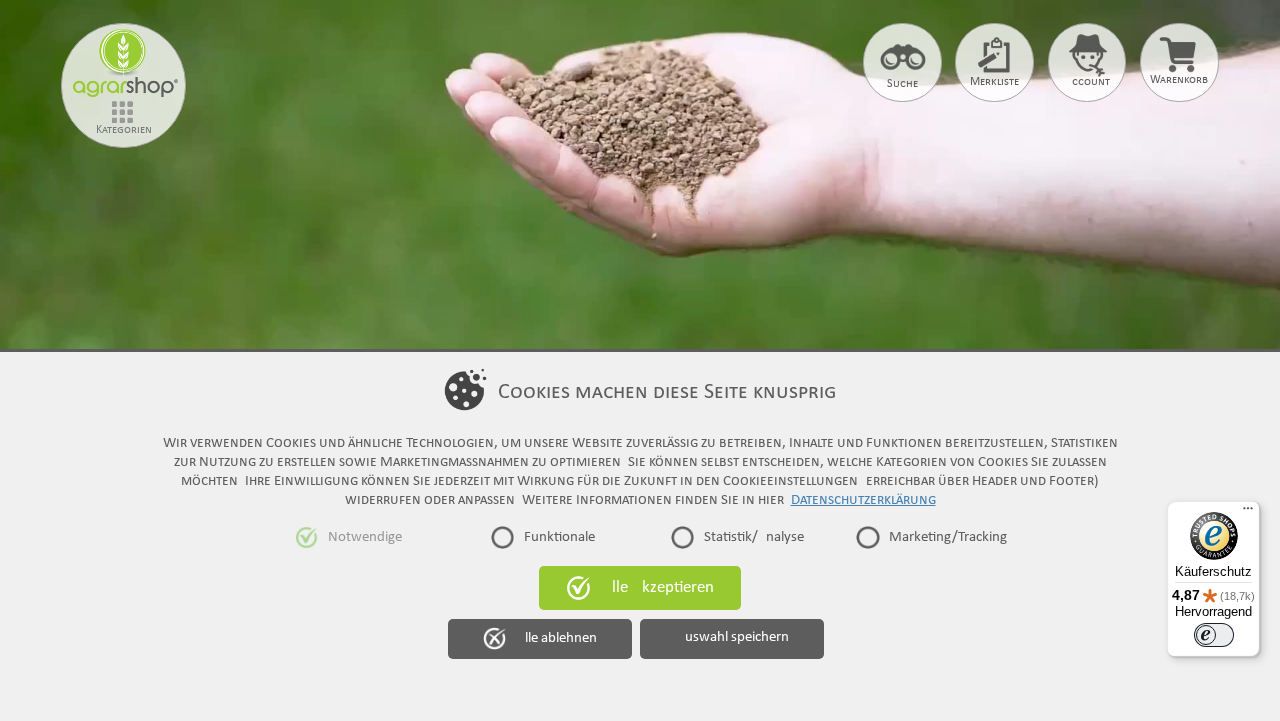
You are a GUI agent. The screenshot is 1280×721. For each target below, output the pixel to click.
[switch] (1214, 635)
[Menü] (1248, 513)
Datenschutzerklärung (863, 500)
